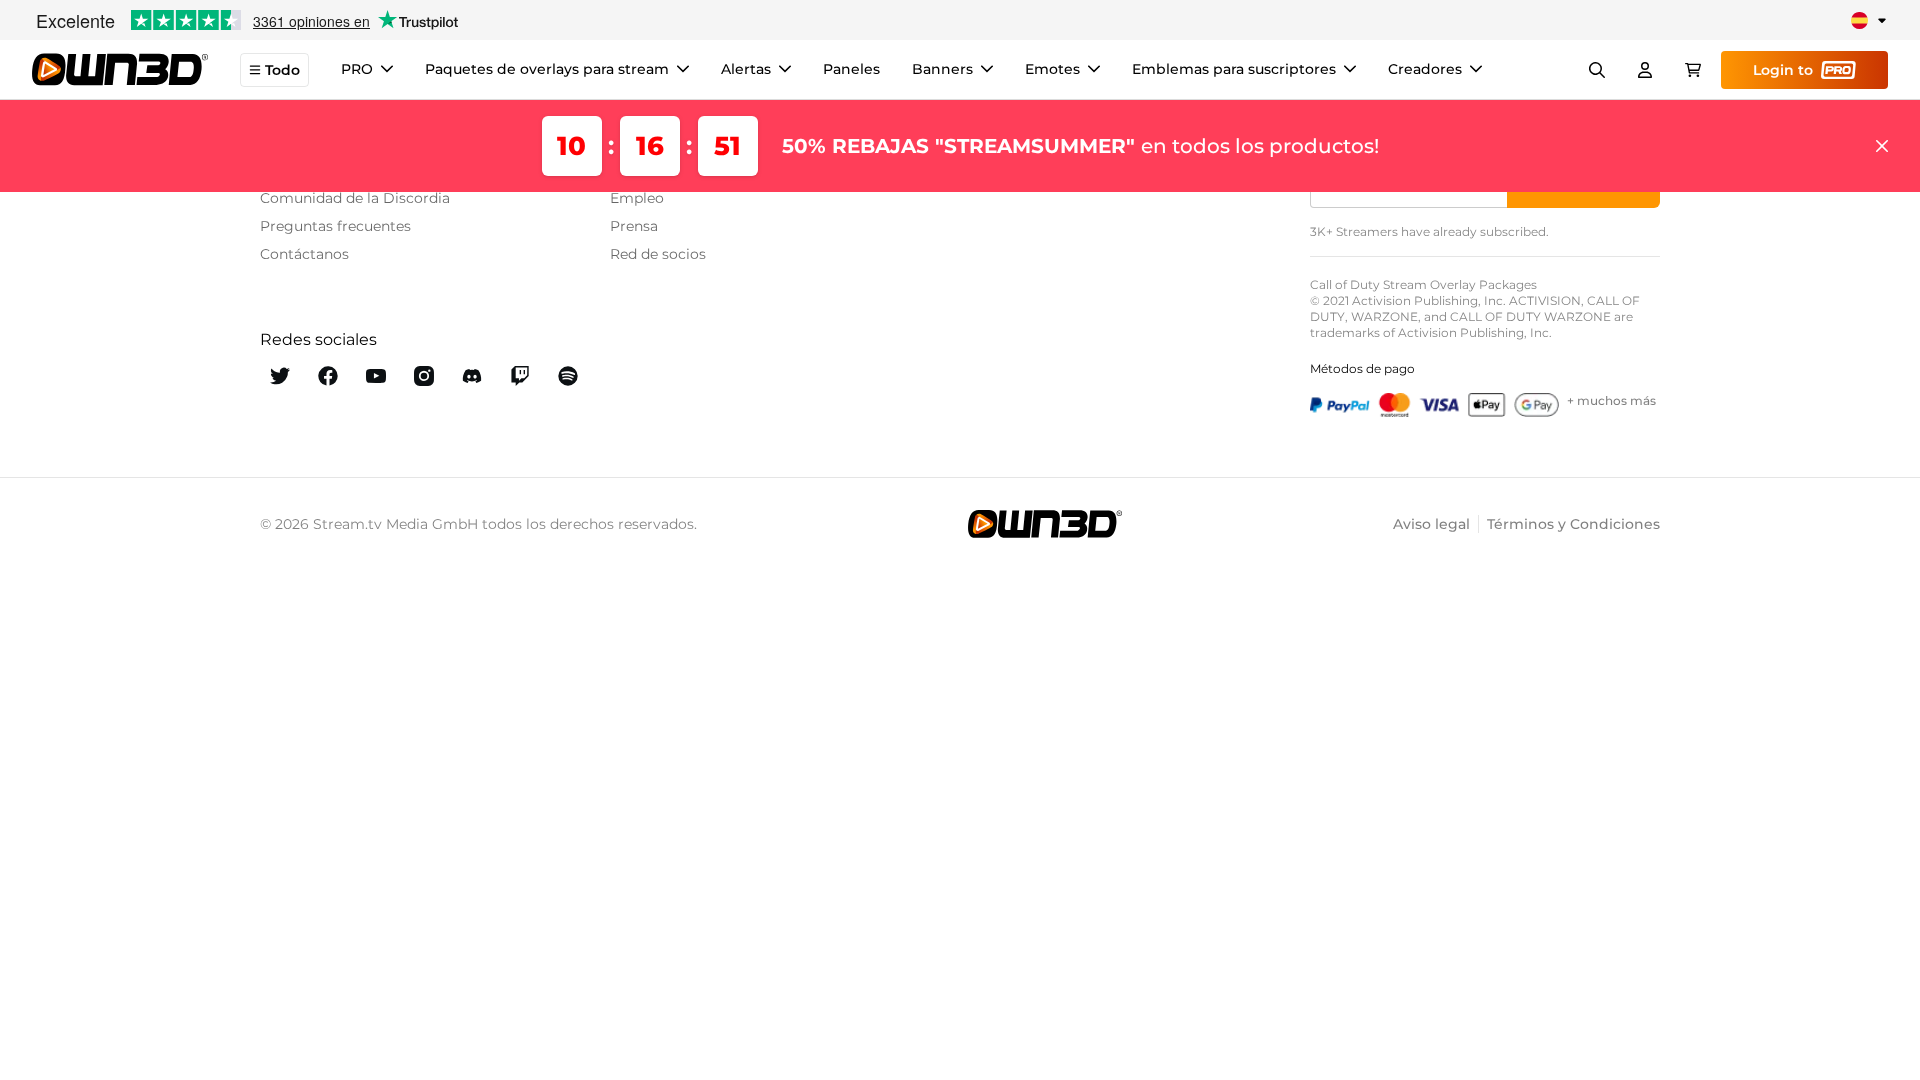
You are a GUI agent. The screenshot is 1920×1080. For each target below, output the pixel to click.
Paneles (851, 69)
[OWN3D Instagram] (424, 376)
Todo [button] (282, 70)
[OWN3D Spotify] (568, 376)
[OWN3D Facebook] (328, 376)
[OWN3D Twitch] (520, 376)
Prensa (634, 226)
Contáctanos (304, 254)
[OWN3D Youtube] (376, 376)
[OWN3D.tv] (1045, 524)
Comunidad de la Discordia (355, 198)
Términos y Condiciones (1573, 524)
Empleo (637, 198)
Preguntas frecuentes (335, 226)
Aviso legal (1431, 524)
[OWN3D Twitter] (280, 376)
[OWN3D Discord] (472, 376)
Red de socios (658, 254)
